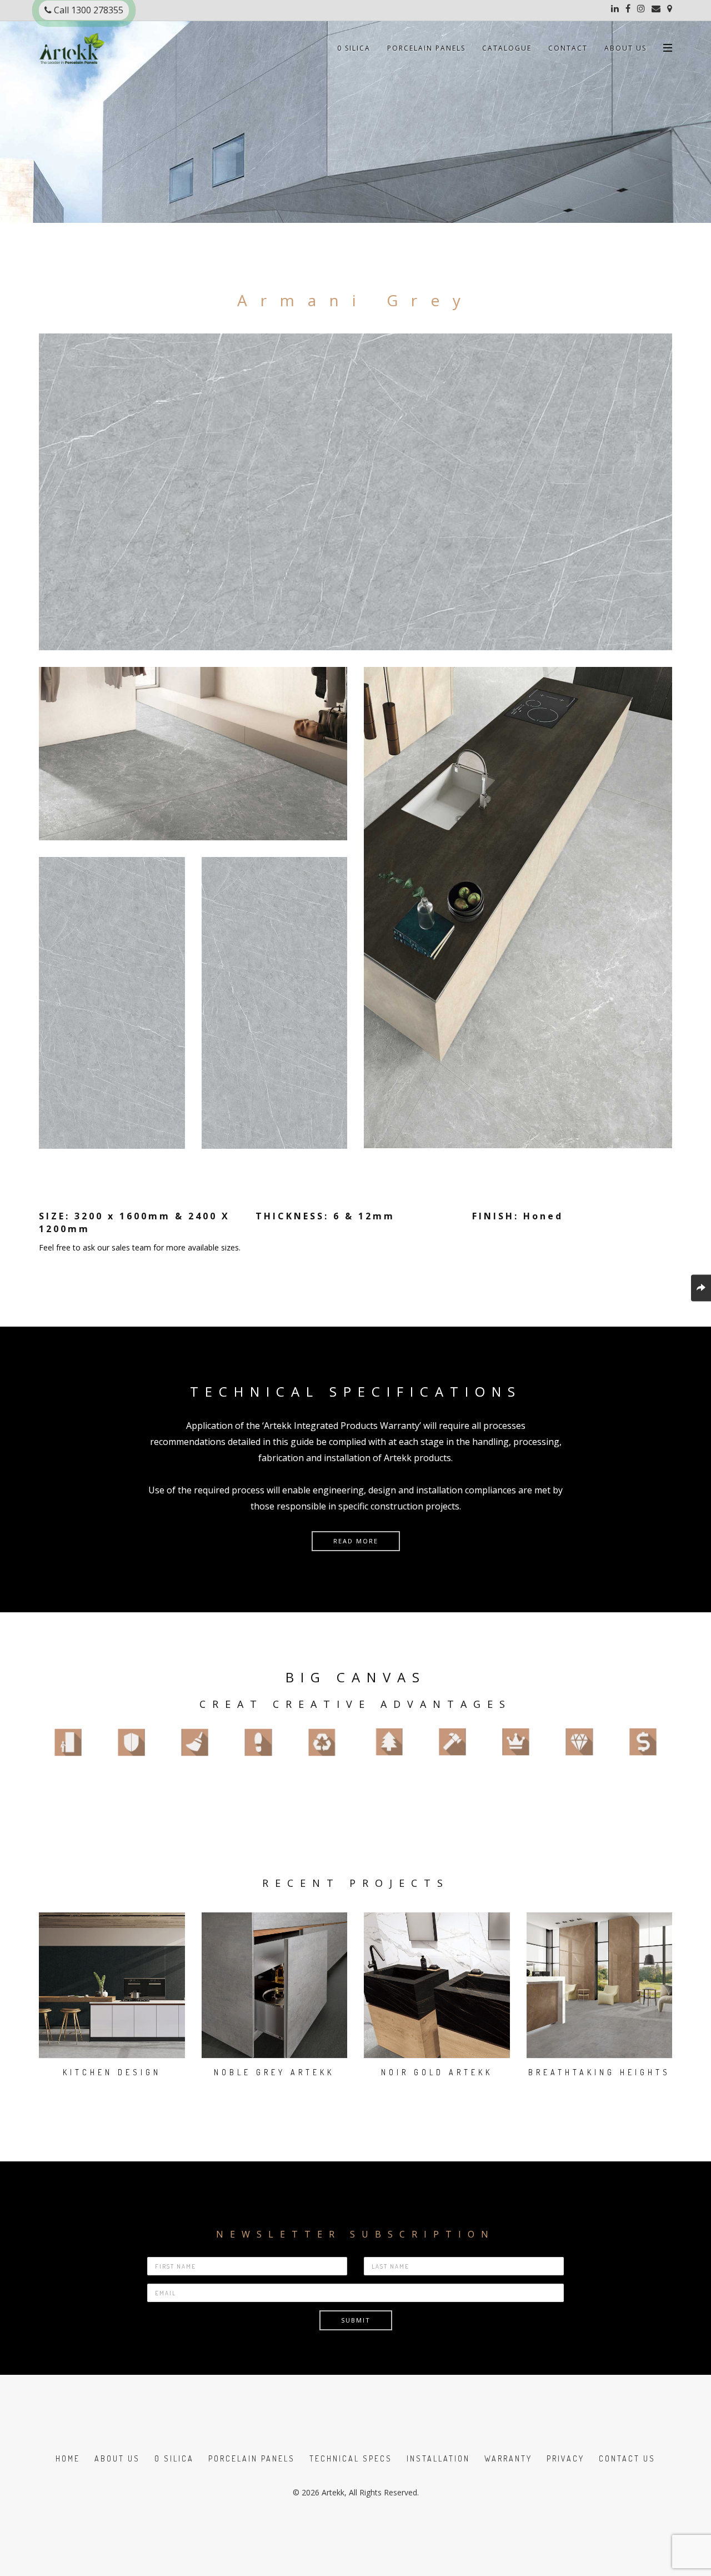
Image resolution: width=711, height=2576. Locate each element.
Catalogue (507, 48)
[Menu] (668, 43)
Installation (438, 2458)
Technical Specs (351, 2458)
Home (68, 2458)
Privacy (565, 2458)
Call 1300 (87, 10)
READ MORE (356, 1541)
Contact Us (627, 2458)
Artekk (333, 2492)
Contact (568, 48)
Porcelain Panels (426, 48)
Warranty (508, 2458)
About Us (625, 48)
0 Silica (354, 48)
